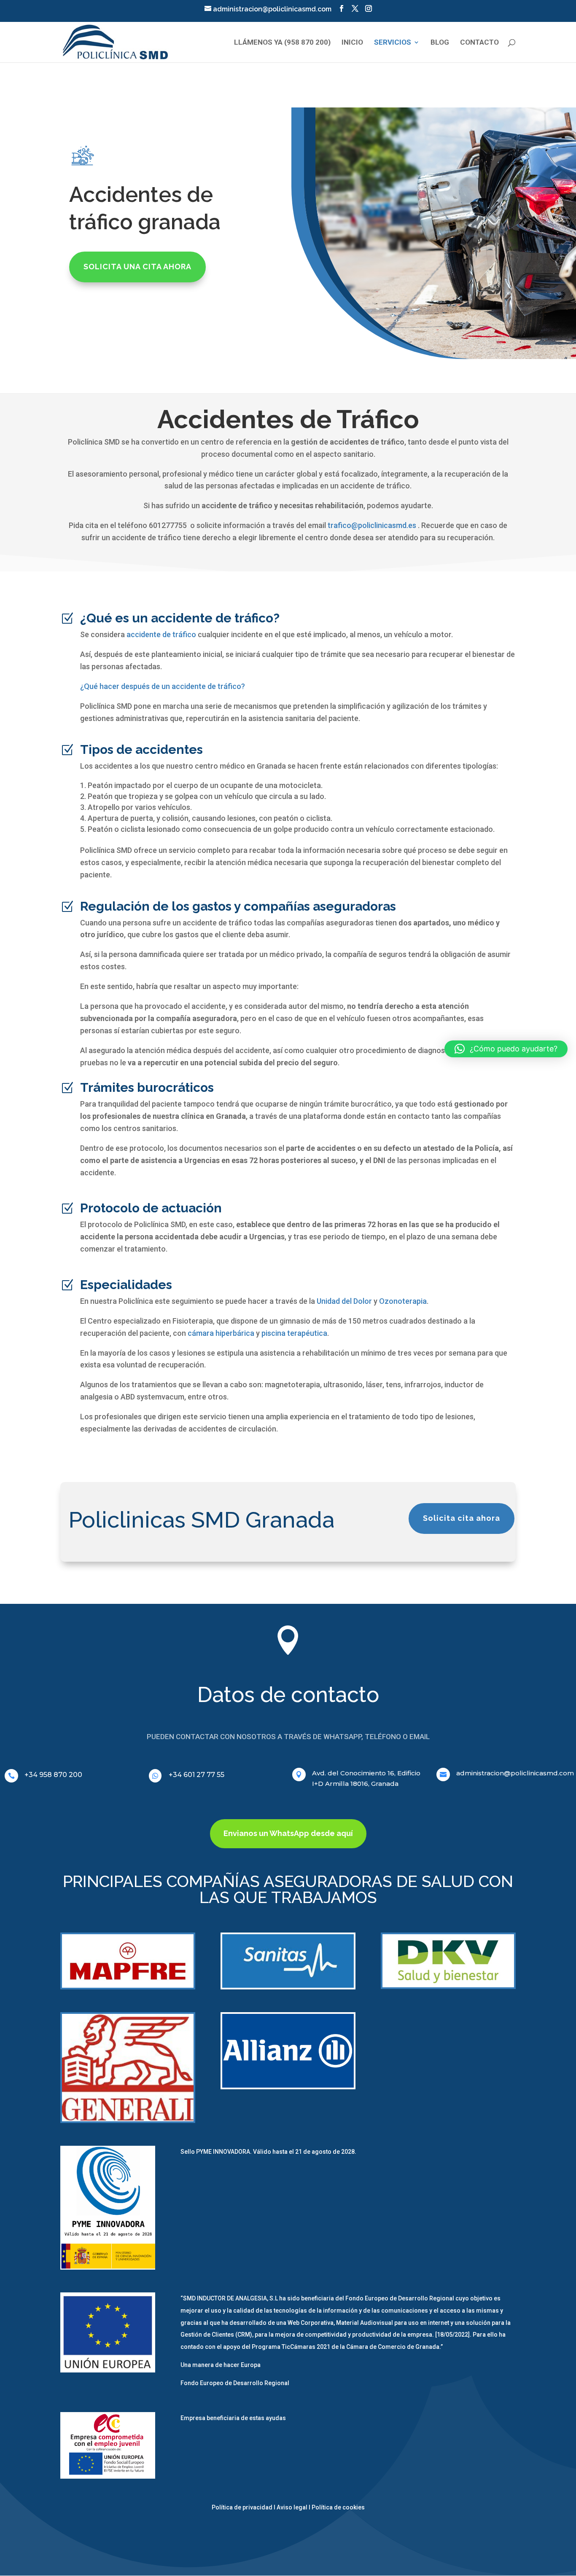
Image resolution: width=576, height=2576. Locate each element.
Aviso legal (292, 2507)
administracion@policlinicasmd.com (515, 1773)
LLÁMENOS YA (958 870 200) (282, 43)
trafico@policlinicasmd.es (372, 525)
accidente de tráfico (161, 634)
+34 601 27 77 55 (196, 1775)
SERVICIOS (393, 43)
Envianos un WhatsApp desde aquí (288, 1833)
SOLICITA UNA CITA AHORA (137, 267)
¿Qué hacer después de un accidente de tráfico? (163, 686)
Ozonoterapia (403, 1301)
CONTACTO (479, 43)
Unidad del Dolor (344, 1301)
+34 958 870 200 (53, 1775)
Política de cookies (338, 2507)
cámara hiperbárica (221, 1333)
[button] (506, 1049)
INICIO (352, 43)
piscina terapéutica (294, 1333)
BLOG (440, 43)
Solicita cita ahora (462, 1518)
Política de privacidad (242, 2507)
